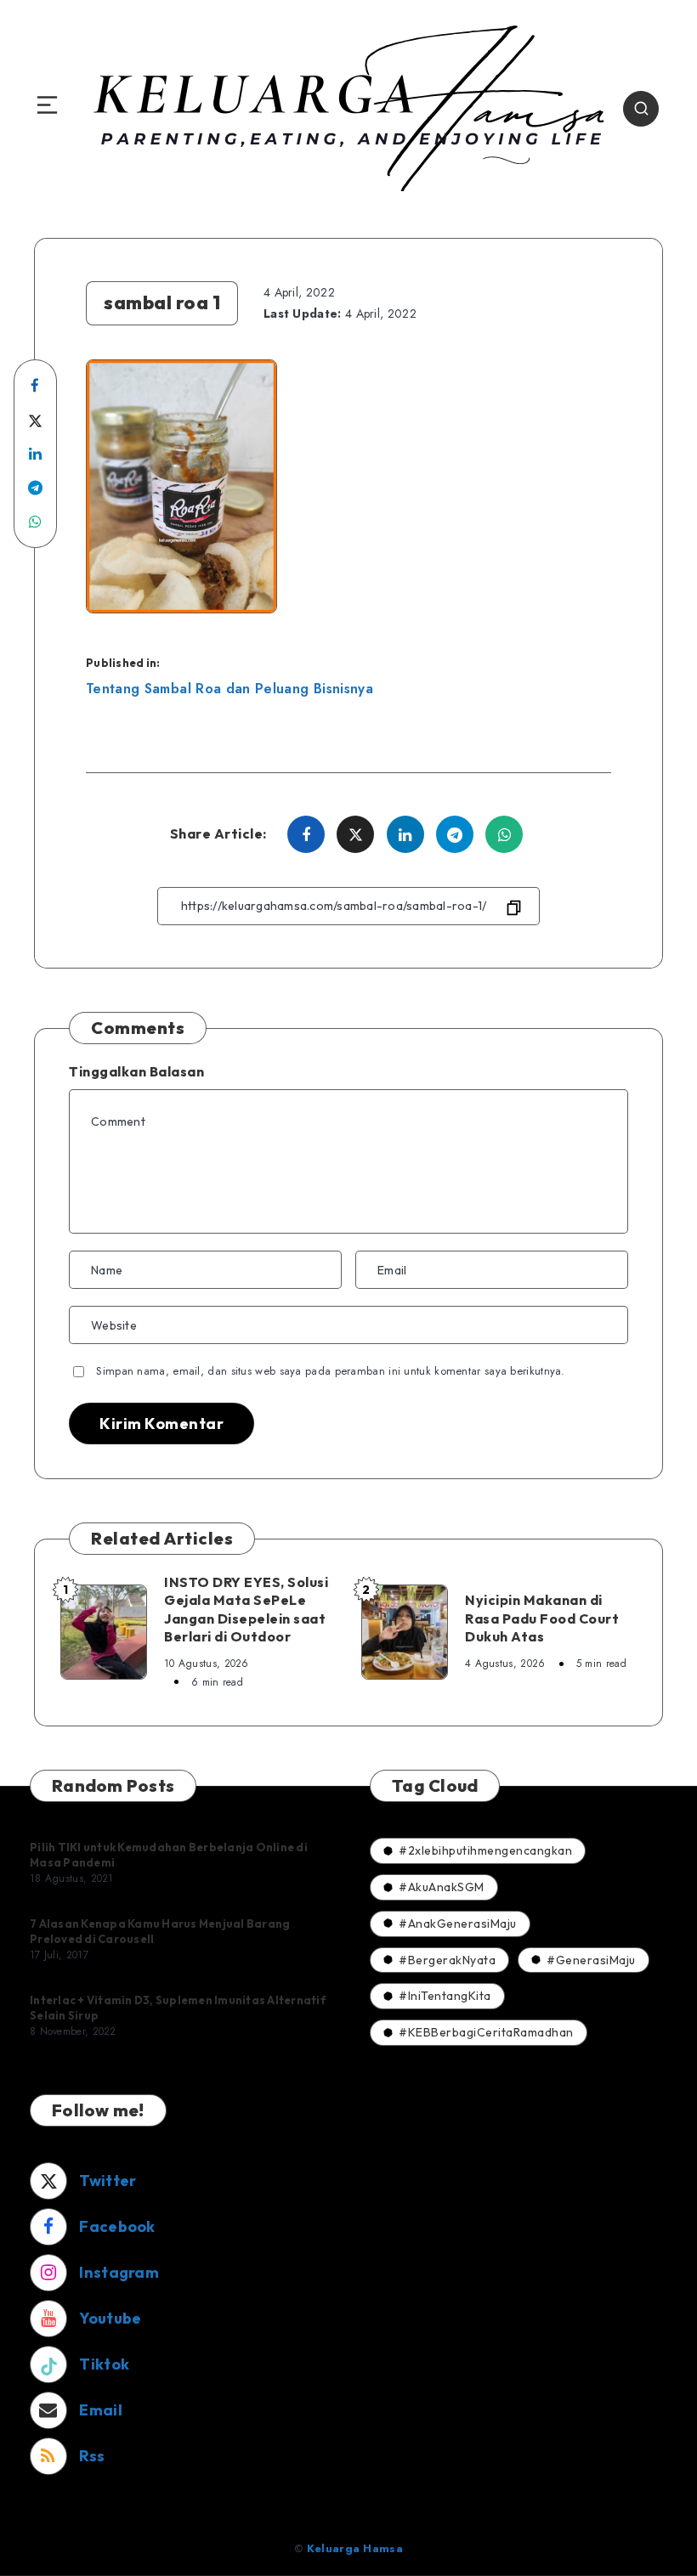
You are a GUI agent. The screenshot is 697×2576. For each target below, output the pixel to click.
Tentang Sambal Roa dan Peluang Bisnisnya (229, 689)
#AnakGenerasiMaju (458, 1924)
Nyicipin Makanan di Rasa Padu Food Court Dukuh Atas (542, 1618)
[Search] (641, 109)
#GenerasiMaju (591, 1960)
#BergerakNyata (447, 1960)
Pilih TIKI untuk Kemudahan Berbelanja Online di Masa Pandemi (169, 1855)
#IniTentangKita (445, 1996)
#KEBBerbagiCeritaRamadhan (486, 2032)
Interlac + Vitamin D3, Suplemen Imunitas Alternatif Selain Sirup (178, 2008)
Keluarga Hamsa (355, 2548)
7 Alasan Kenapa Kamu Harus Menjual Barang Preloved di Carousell (160, 1931)
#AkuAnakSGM (442, 1887)
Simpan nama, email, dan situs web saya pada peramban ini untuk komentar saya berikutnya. (330, 1371)
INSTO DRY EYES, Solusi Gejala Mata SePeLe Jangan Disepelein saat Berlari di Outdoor (246, 1610)
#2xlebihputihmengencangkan (485, 1850)
